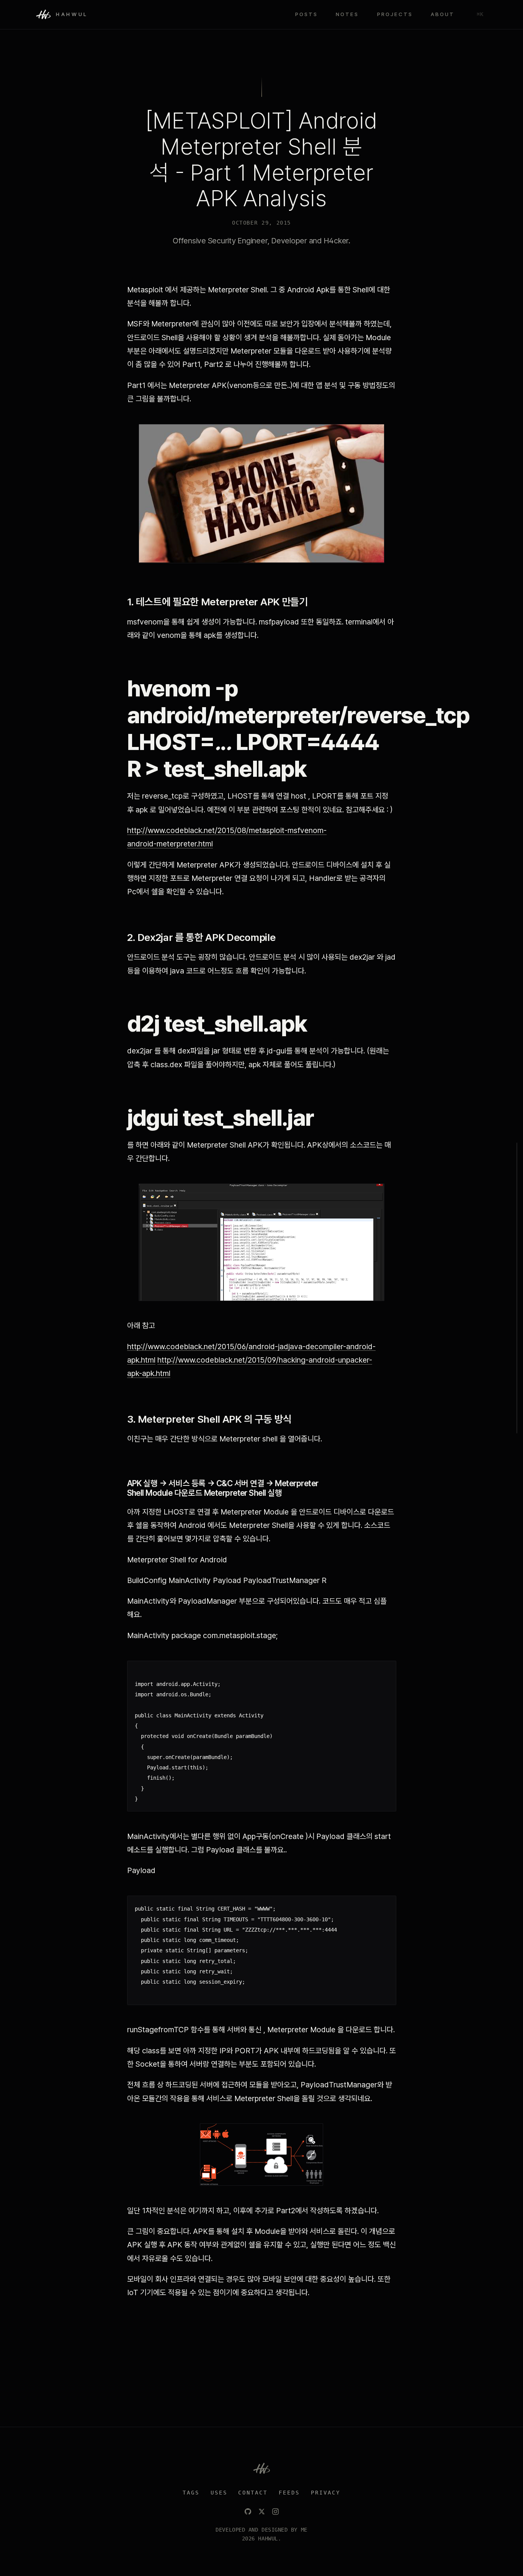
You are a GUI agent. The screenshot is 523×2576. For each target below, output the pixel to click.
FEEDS (289, 2493)
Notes (347, 14)
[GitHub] (248, 2512)
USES (219, 2493)
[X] (262, 2512)
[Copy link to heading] (316, 602)
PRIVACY (326, 2493)
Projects (395, 14)
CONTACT (253, 2493)
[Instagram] (275, 2512)
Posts (306, 14)
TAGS (191, 2493)
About (443, 14)
